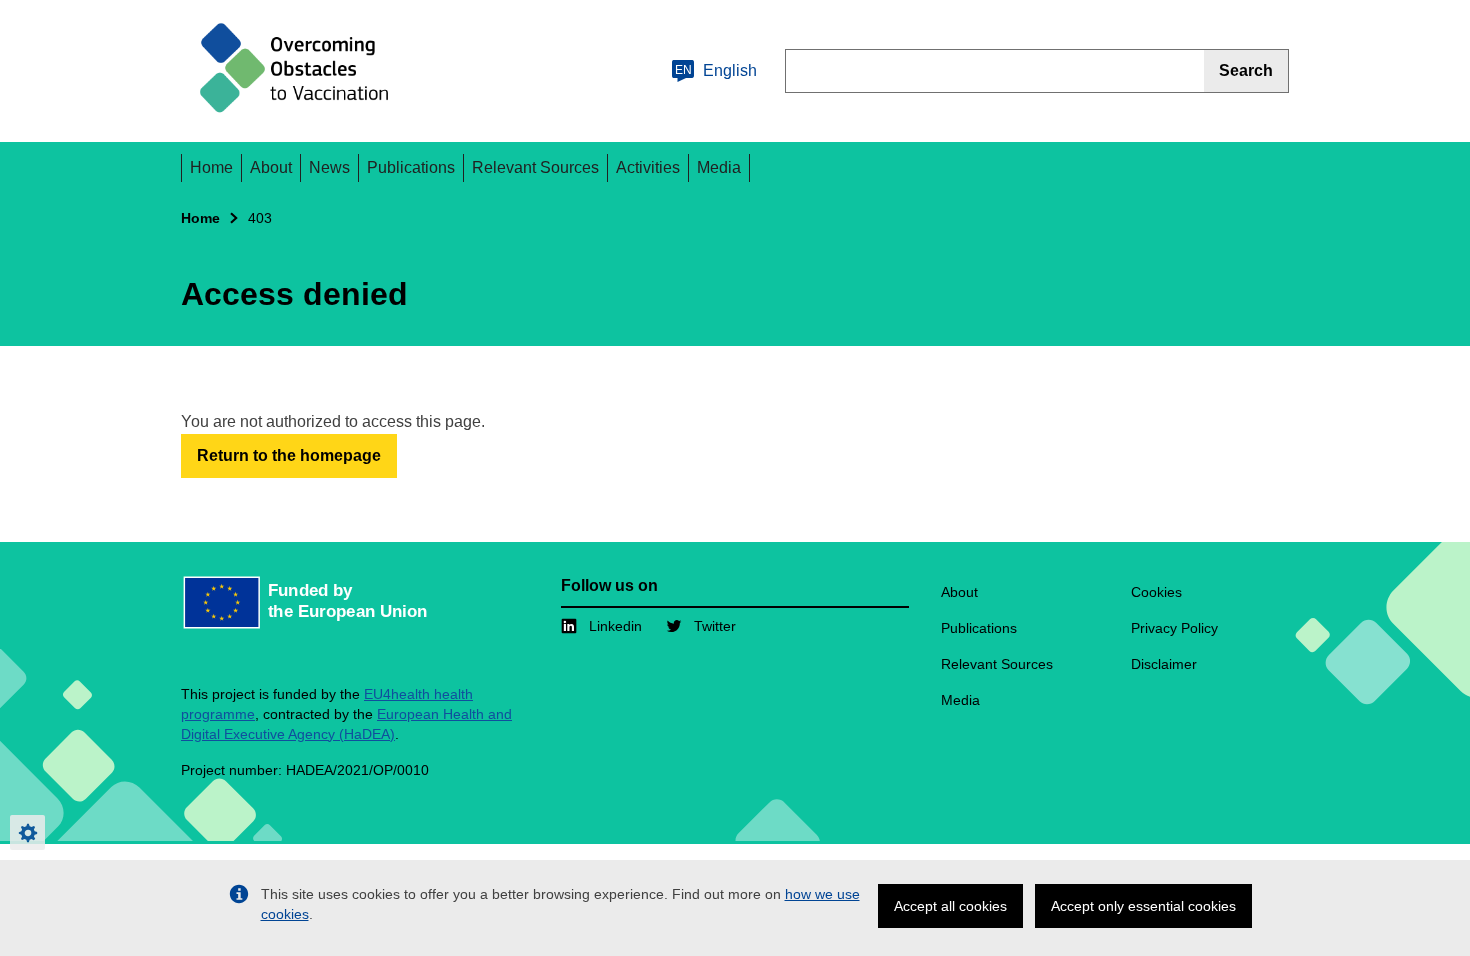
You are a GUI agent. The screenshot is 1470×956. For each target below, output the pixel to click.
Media (719, 167)
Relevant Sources (535, 167)
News (329, 167)
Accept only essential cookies (1143, 906)
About (271, 167)
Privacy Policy (1174, 628)
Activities (648, 167)
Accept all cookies (950, 906)
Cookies (1156, 592)
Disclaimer (1164, 664)
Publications (411, 167)
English (716, 70)
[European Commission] (301, 71)
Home (211, 167)
